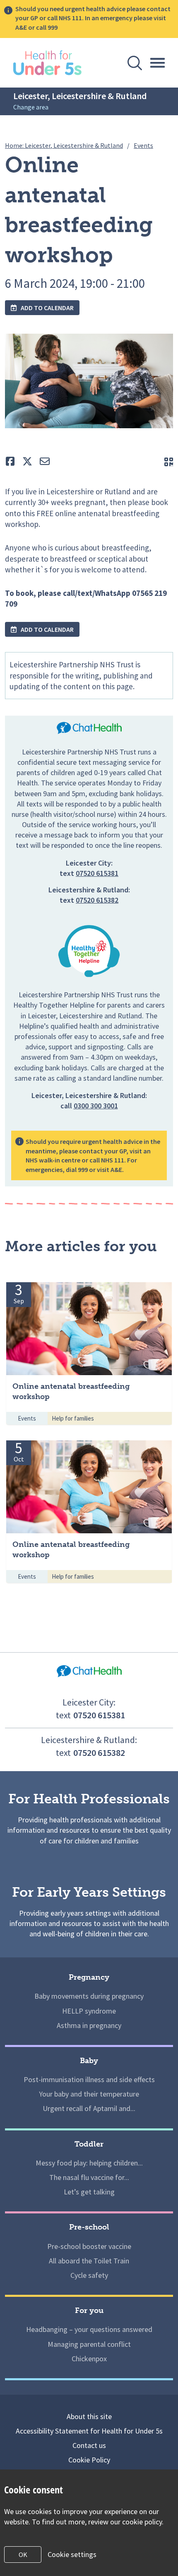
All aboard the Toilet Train (89, 2261)
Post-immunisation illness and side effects (89, 2079)
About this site (89, 2416)
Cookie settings (72, 2554)
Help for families (73, 1418)
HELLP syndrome (89, 2011)
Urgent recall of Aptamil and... (89, 2108)
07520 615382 (97, 900)
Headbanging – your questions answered (89, 2329)
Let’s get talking (89, 2192)
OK (23, 2555)
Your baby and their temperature (89, 2094)
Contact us (89, 2445)
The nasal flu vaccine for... (89, 2177)
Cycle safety (89, 2275)
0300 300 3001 (96, 1106)
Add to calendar (47, 308)
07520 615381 (97, 873)
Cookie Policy (89, 2460)
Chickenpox (89, 2359)
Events (27, 1418)
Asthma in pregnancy (89, 2025)
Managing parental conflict (89, 2344)
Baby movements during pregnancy (89, 1996)
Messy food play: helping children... (89, 2163)
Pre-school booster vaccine (89, 2246)
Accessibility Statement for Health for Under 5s (89, 2431)
